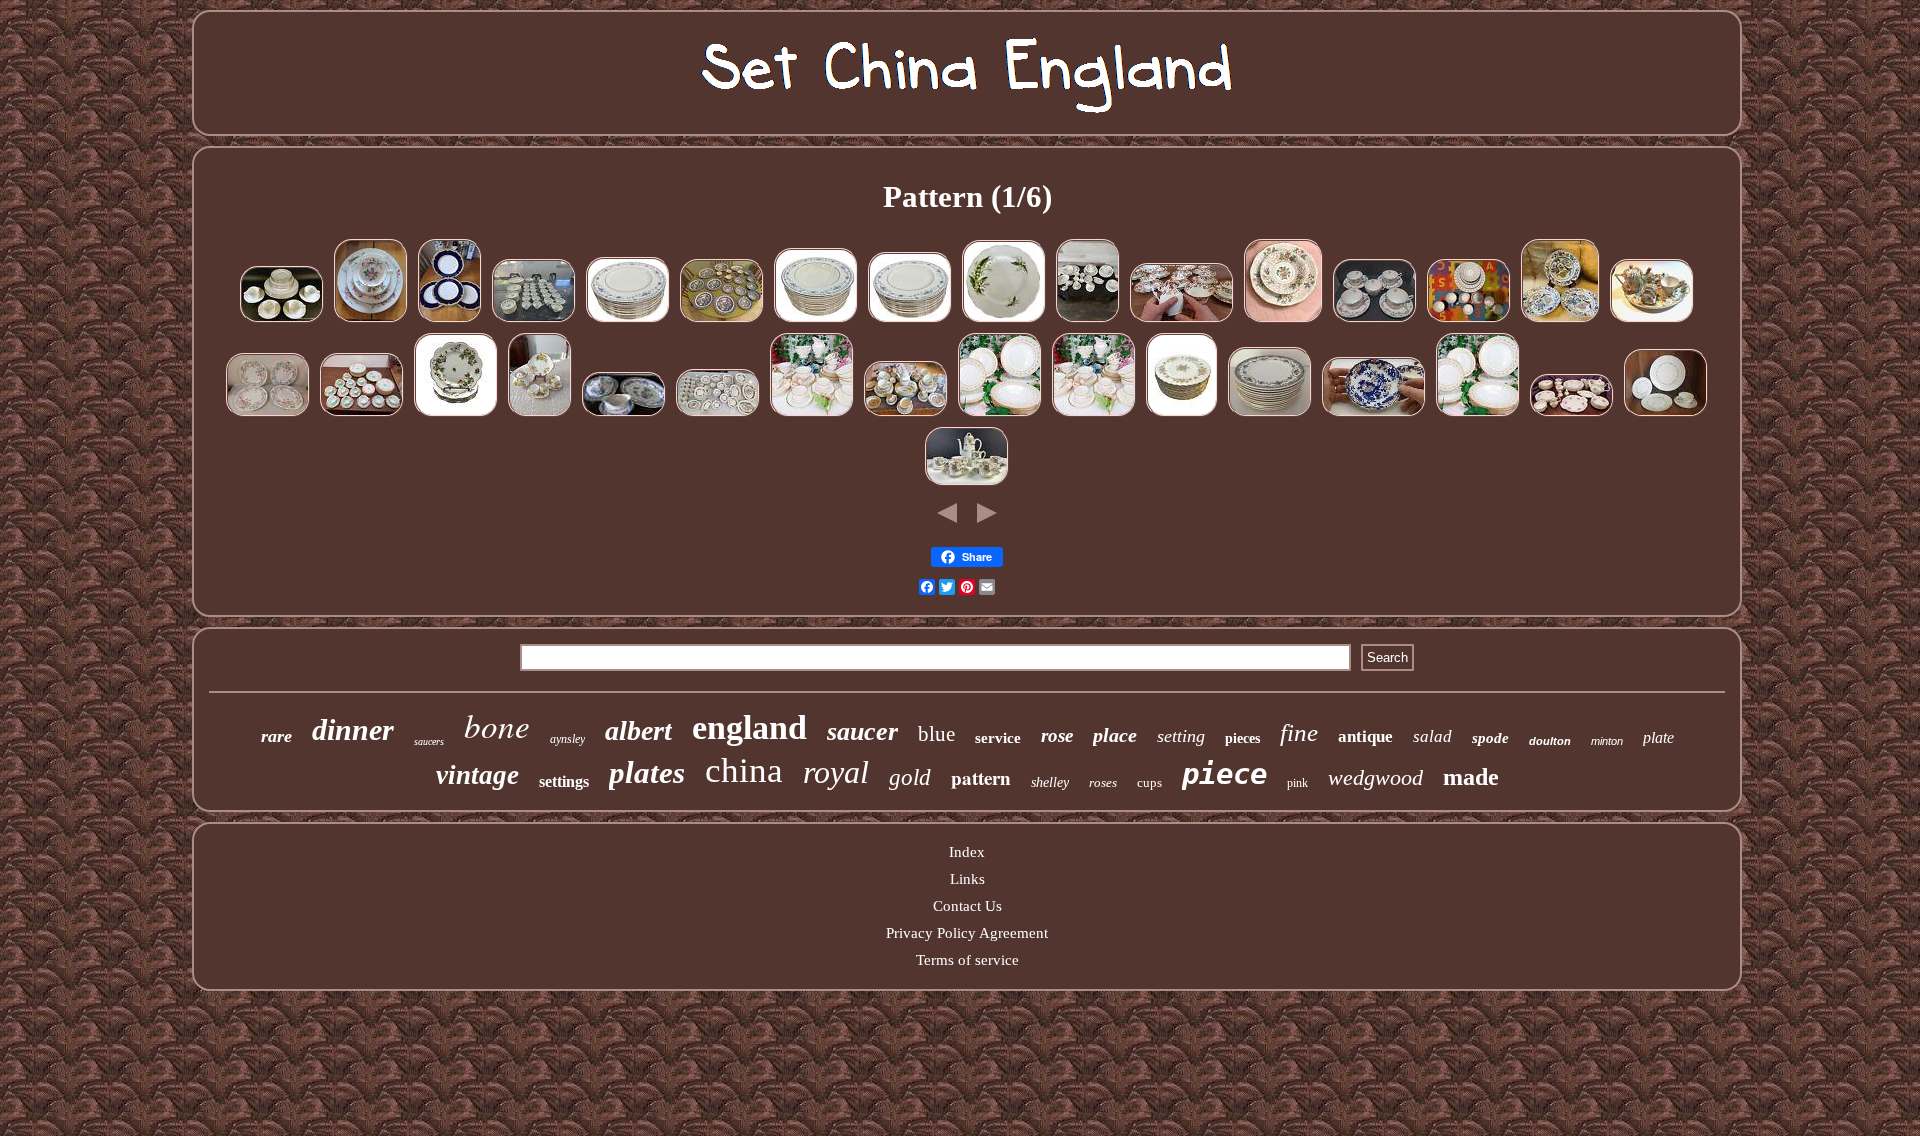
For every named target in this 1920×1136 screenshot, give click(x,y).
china (744, 770)
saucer (862, 731)
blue (936, 734)
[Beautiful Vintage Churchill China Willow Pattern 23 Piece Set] (722, 321)
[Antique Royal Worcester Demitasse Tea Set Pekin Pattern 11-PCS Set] (967, 484)
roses (1103, 782)
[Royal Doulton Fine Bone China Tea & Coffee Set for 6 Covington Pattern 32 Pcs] (812, 415)
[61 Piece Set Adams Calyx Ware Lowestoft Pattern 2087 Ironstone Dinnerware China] (362, 415)
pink (1297, 783)
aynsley (567, 739)
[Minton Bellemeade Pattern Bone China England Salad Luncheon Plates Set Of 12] (910, 321)
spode (1490, 738)
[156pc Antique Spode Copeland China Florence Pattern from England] (906, 415)
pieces (1242, 738)
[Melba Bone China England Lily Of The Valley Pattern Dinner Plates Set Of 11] (1004, 321)
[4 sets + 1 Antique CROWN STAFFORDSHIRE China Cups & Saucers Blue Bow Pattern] (1375, 321)
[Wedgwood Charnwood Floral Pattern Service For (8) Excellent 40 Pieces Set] (371, 321)
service (998, 738)
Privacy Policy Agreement (967, 933)
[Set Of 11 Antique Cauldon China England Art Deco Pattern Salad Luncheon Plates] (1270, 415)
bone (497, 725)
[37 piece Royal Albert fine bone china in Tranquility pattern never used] (1572, 415)
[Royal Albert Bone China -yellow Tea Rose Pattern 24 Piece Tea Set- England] (540, 415)
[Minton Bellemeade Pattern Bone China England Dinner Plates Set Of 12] (628, 321)
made (1471, 777)
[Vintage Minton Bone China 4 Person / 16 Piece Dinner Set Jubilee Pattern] (1000, 415)
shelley (1050, 782)
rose (1057, 735)
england (749, 727)
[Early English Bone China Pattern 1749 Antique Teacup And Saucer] (1374, 415)
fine (1299, 732)
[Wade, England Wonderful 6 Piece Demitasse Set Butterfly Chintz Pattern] (1652, 321)
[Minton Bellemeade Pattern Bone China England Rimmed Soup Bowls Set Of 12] (816, 321)
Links (967, 879)
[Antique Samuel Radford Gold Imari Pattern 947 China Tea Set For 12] (1182, 321)
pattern (981, 777)
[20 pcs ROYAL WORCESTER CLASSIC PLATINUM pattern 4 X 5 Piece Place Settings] (282, 321)
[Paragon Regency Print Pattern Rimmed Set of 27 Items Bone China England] (1469, 321)
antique (1365, 736)
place (1115, 735)
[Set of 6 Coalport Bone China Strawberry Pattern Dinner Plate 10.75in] (456, 415)
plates (647, 772)
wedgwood (1375, 777)
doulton (1550, 741)
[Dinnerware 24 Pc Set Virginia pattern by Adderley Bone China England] (1283, 321)
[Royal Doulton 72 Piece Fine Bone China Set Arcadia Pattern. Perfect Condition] (1088, 321)
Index (967, 852)
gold (910, 777)
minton (1607, 741)
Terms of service (967, 960)
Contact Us (967, 906)
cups (1149, 782)
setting (1181, 736)
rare (276, 736)
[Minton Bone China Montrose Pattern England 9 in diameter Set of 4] (268, 415)
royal (836, 772)
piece (1224, 774)
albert (638, 730)
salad (1432, 736)
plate (1658, 737)
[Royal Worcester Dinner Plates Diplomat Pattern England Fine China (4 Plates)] (450, 321)
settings (564, 781)
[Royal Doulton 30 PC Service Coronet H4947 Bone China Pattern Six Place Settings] (1666, 415)
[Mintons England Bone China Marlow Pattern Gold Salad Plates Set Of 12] (1182, 415)
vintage (477, 775)
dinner (353, 729)
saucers (429, 741)
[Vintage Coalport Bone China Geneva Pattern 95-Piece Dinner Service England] (534, 321)
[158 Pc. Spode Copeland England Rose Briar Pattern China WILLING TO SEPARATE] (718, 415)
